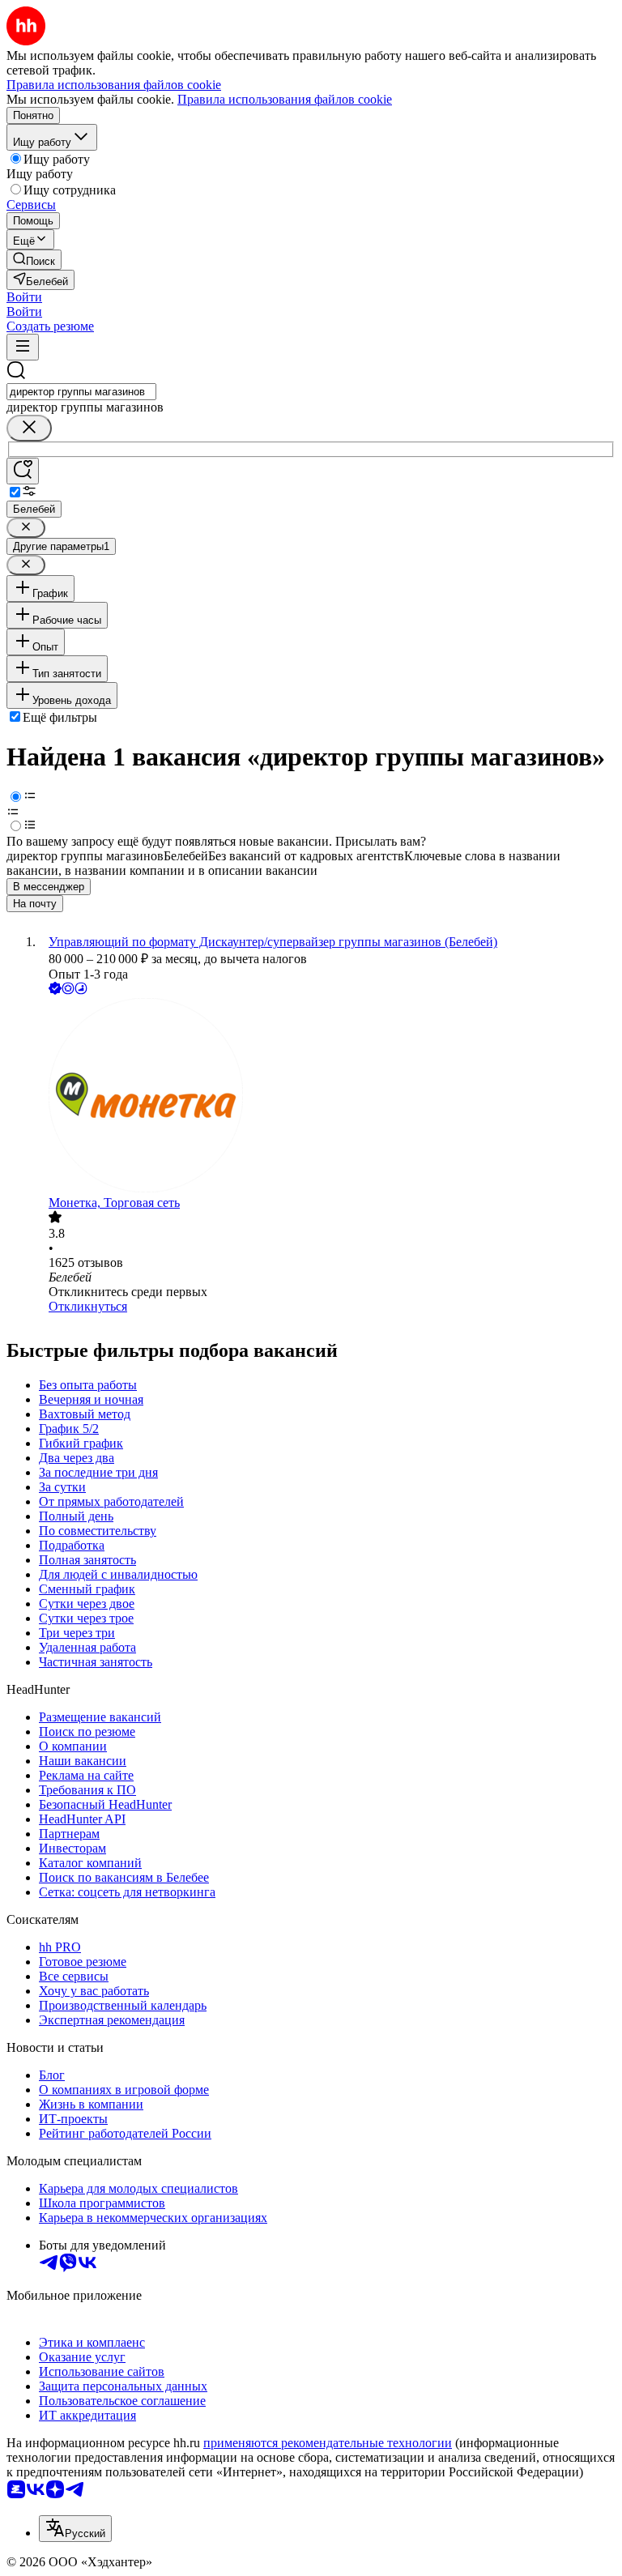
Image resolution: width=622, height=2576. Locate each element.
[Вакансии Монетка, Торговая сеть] (327, 1097)
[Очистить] (29, 428)
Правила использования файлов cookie (285, 99)
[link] (34, 260)
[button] (24, 297)
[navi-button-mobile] (23, 347)
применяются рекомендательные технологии (328, 2443)
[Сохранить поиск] (23, 471)
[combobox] (81, 392)
